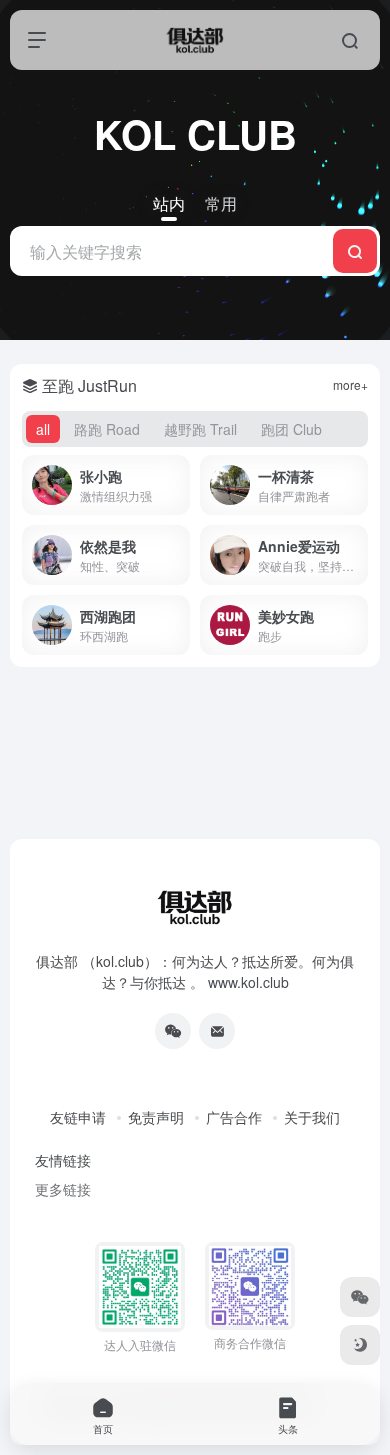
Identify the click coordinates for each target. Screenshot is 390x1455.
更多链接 (63, 1189)
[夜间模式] (360, 1345)
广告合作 (234, 1117)
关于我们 (312, 1117)
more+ (350, 384)
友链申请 (78, 1117)
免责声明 (156, 1117)
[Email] (217, 1031)
